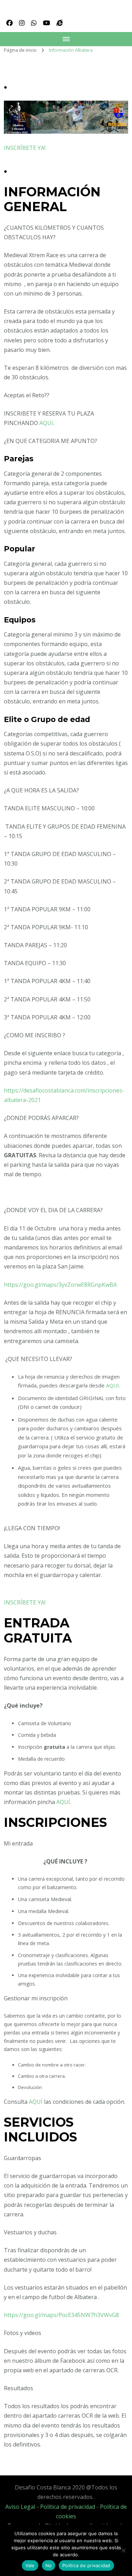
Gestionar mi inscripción (36, 1998)
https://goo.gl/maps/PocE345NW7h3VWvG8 (61, 2315)
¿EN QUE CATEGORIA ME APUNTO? (51, 441)
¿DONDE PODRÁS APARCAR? (41, 1118)
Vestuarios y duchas (30, 2232)
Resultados (18, 2388)
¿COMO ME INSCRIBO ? (34, 1035)
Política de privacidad (86, 2565)
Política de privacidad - (70, 2507)
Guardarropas (23, 2158)
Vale (30, 2565)
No (49, 2565)
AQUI (46, 423)
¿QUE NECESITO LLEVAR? (38, 1359)
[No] (123, 2550)
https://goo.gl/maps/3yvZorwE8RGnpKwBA (60, 1285)
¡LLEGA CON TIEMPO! (32, 1528)
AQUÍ (63, 1802)
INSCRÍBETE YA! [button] (25, 148)
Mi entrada (18, 1843)
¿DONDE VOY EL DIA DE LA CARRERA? (53, 1210)
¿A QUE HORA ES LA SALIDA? (41, 790)
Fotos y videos (23, 2333)
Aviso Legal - (23, 2507)
